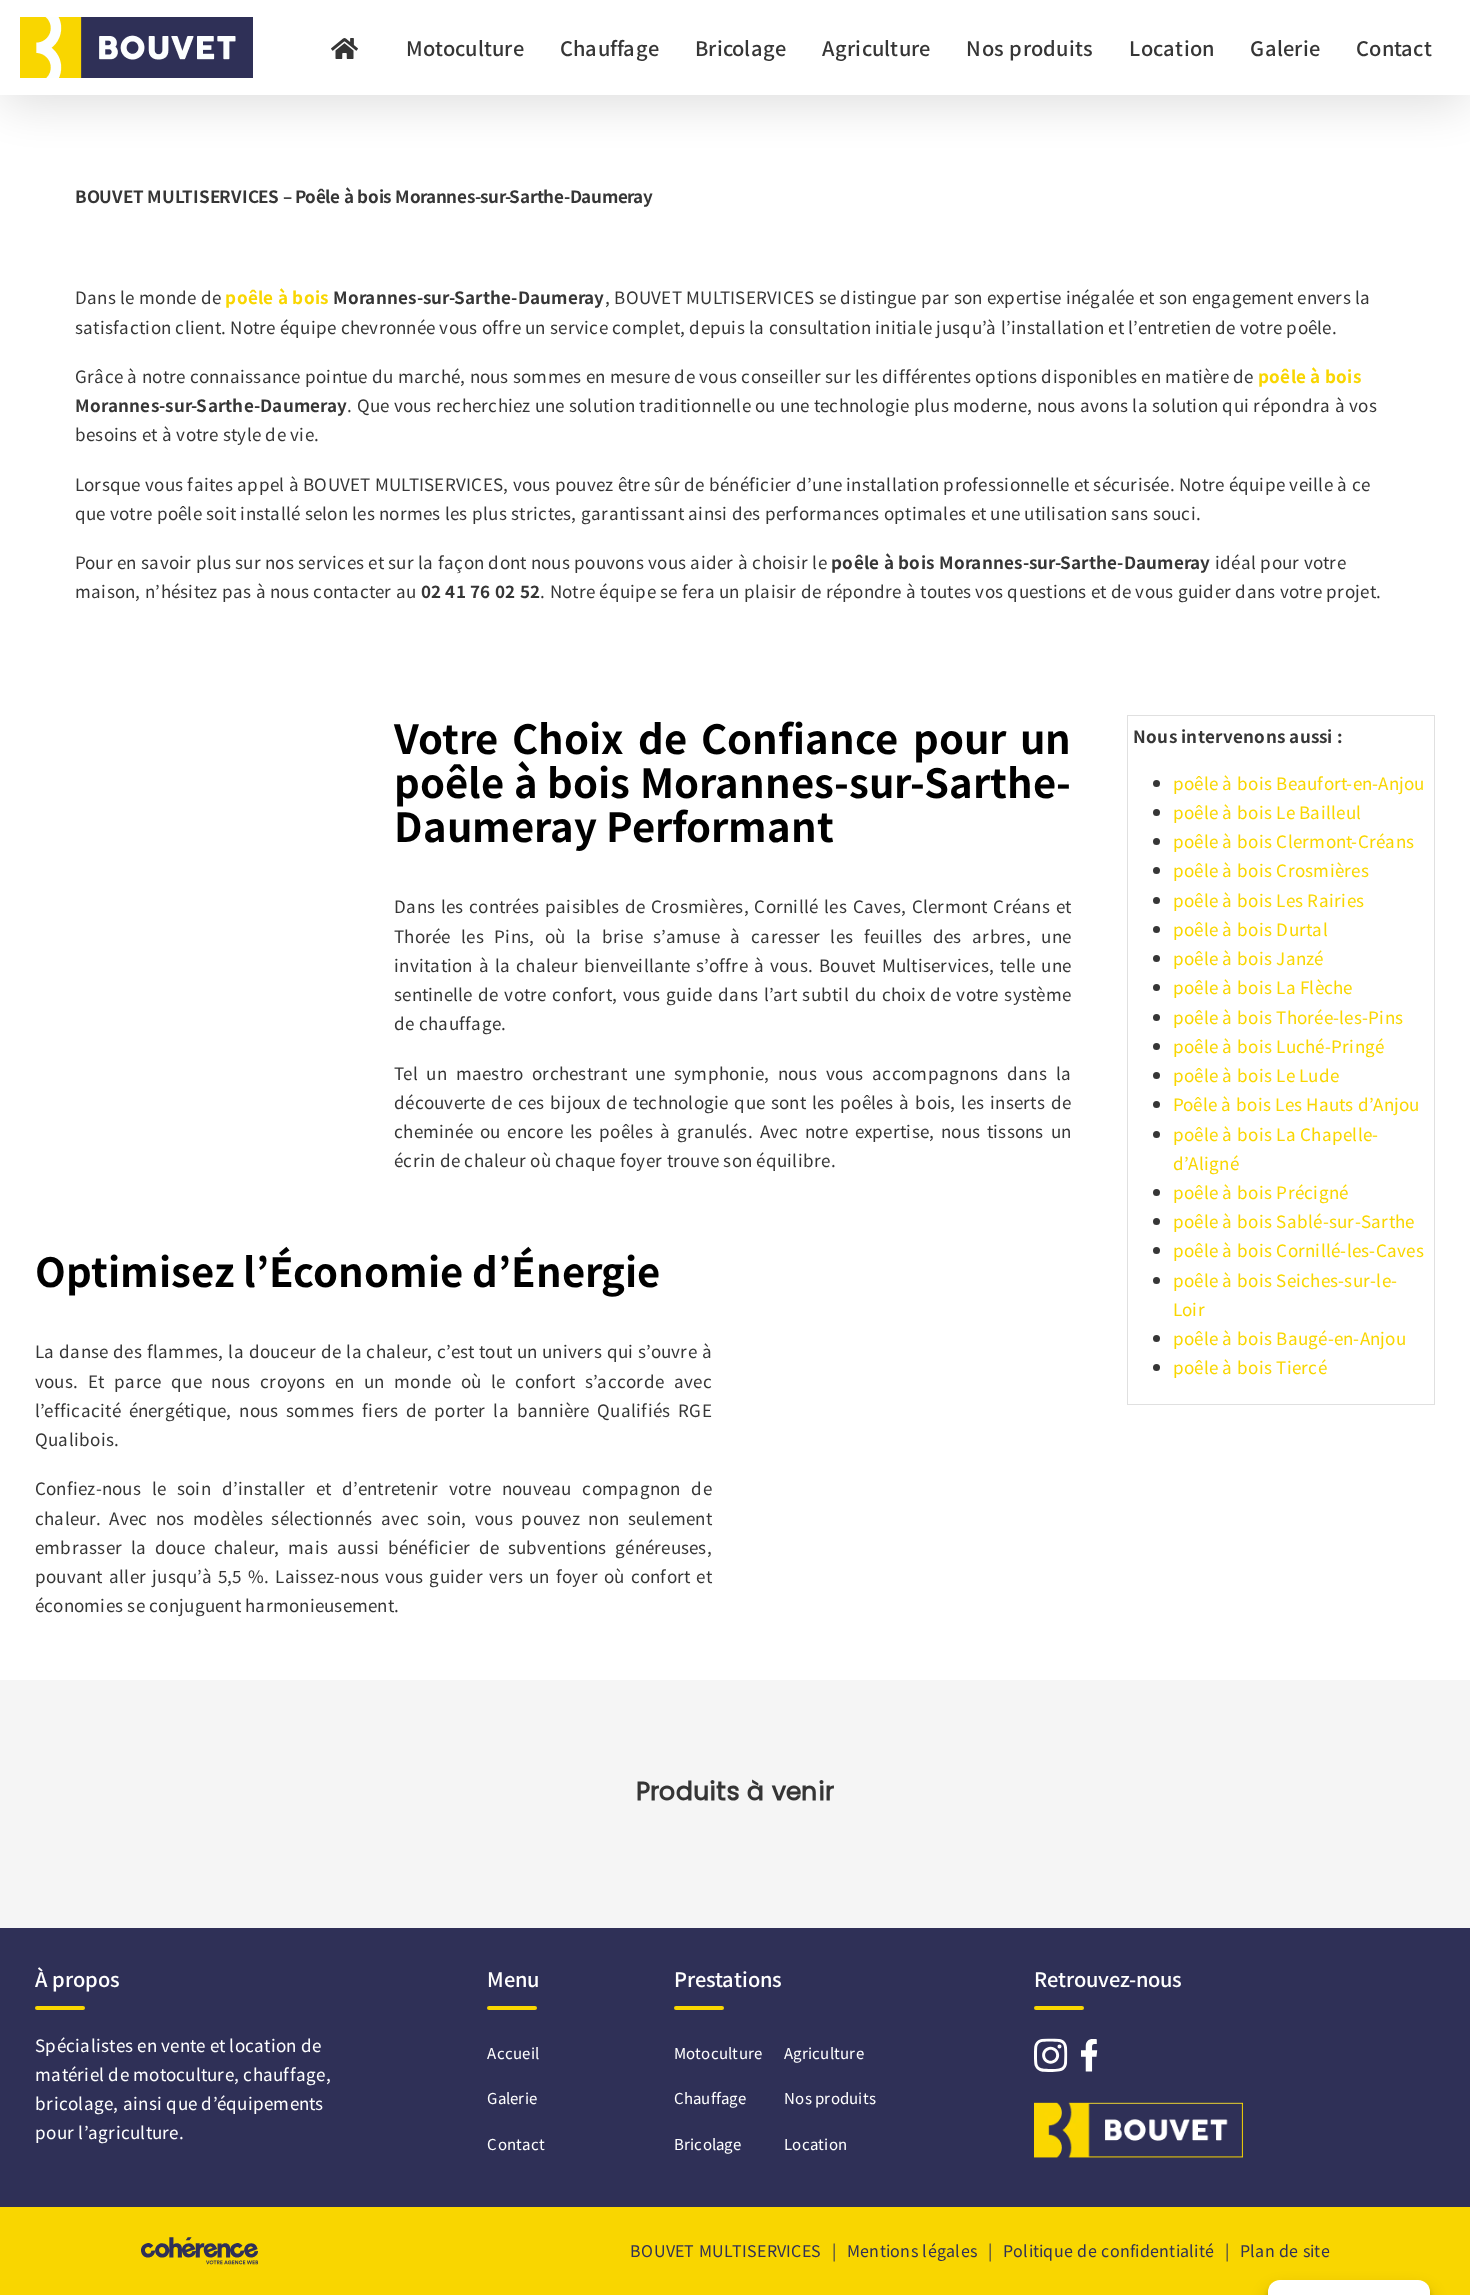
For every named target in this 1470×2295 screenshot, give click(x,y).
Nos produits (830, 2097)
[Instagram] (1051, 2055)
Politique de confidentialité (1108, 2250)
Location (815, 2143)
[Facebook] (1089, 2055)
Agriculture (824, 2052)
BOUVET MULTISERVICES (725, 2250)
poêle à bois (276, 296)
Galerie (502, 2097)
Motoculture (718, 2052)
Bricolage (707, 2143)
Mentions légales (912, 2250)
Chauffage (710, 2097)
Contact (502, 2143)
